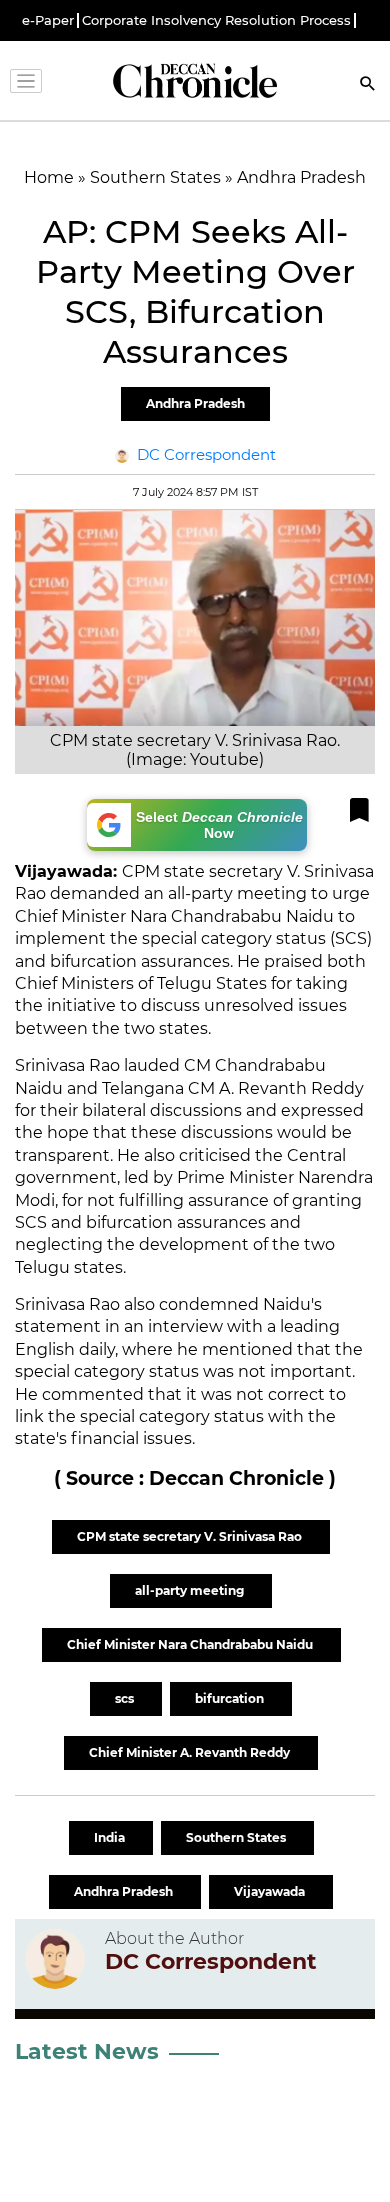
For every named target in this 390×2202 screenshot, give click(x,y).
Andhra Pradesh (195, 403)
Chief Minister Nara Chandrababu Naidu (191, 1644)
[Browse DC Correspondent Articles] (55, 1959)
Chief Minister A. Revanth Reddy (191, 1752)
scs (126, 1698)
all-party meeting (191, 1590)
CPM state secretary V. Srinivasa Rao (191, 1536)
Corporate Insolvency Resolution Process (216, 20)
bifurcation (231, 1698)
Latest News (87, 2051)
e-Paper (48, 20)
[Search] (368, 85)
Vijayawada (271, 1891)
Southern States (237, 1837)
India (111, 1837)
